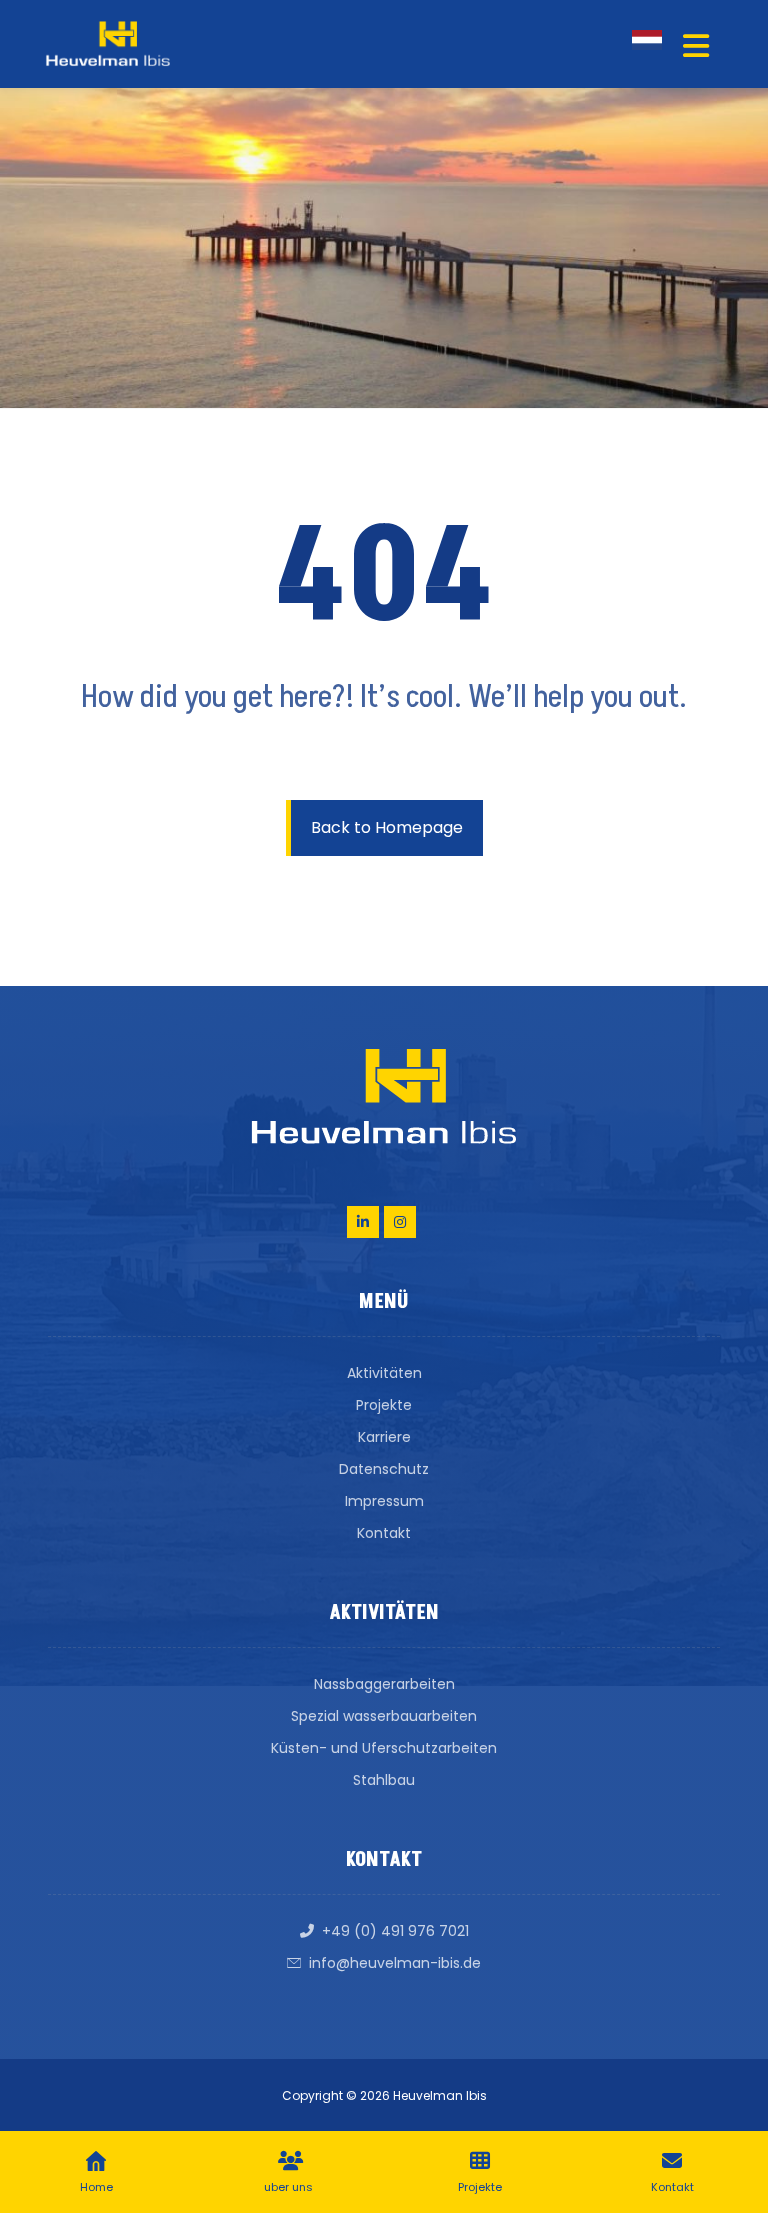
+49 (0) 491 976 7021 (395, 1931)
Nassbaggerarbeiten (384, 1684)
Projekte (384, 1405)
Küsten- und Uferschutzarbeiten (384, 1748)
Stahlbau (384, 1780)
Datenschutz (384, 1469)
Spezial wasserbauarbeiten (384, 1716)
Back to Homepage (387, 827)
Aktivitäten (384, 1373)
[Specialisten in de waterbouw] (108, 43)
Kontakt (384, 1533)
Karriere (384, 1437)
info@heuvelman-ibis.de (395, 1963)
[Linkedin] (363, 1222)
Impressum (384, 1501)
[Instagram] (400, 1222)
